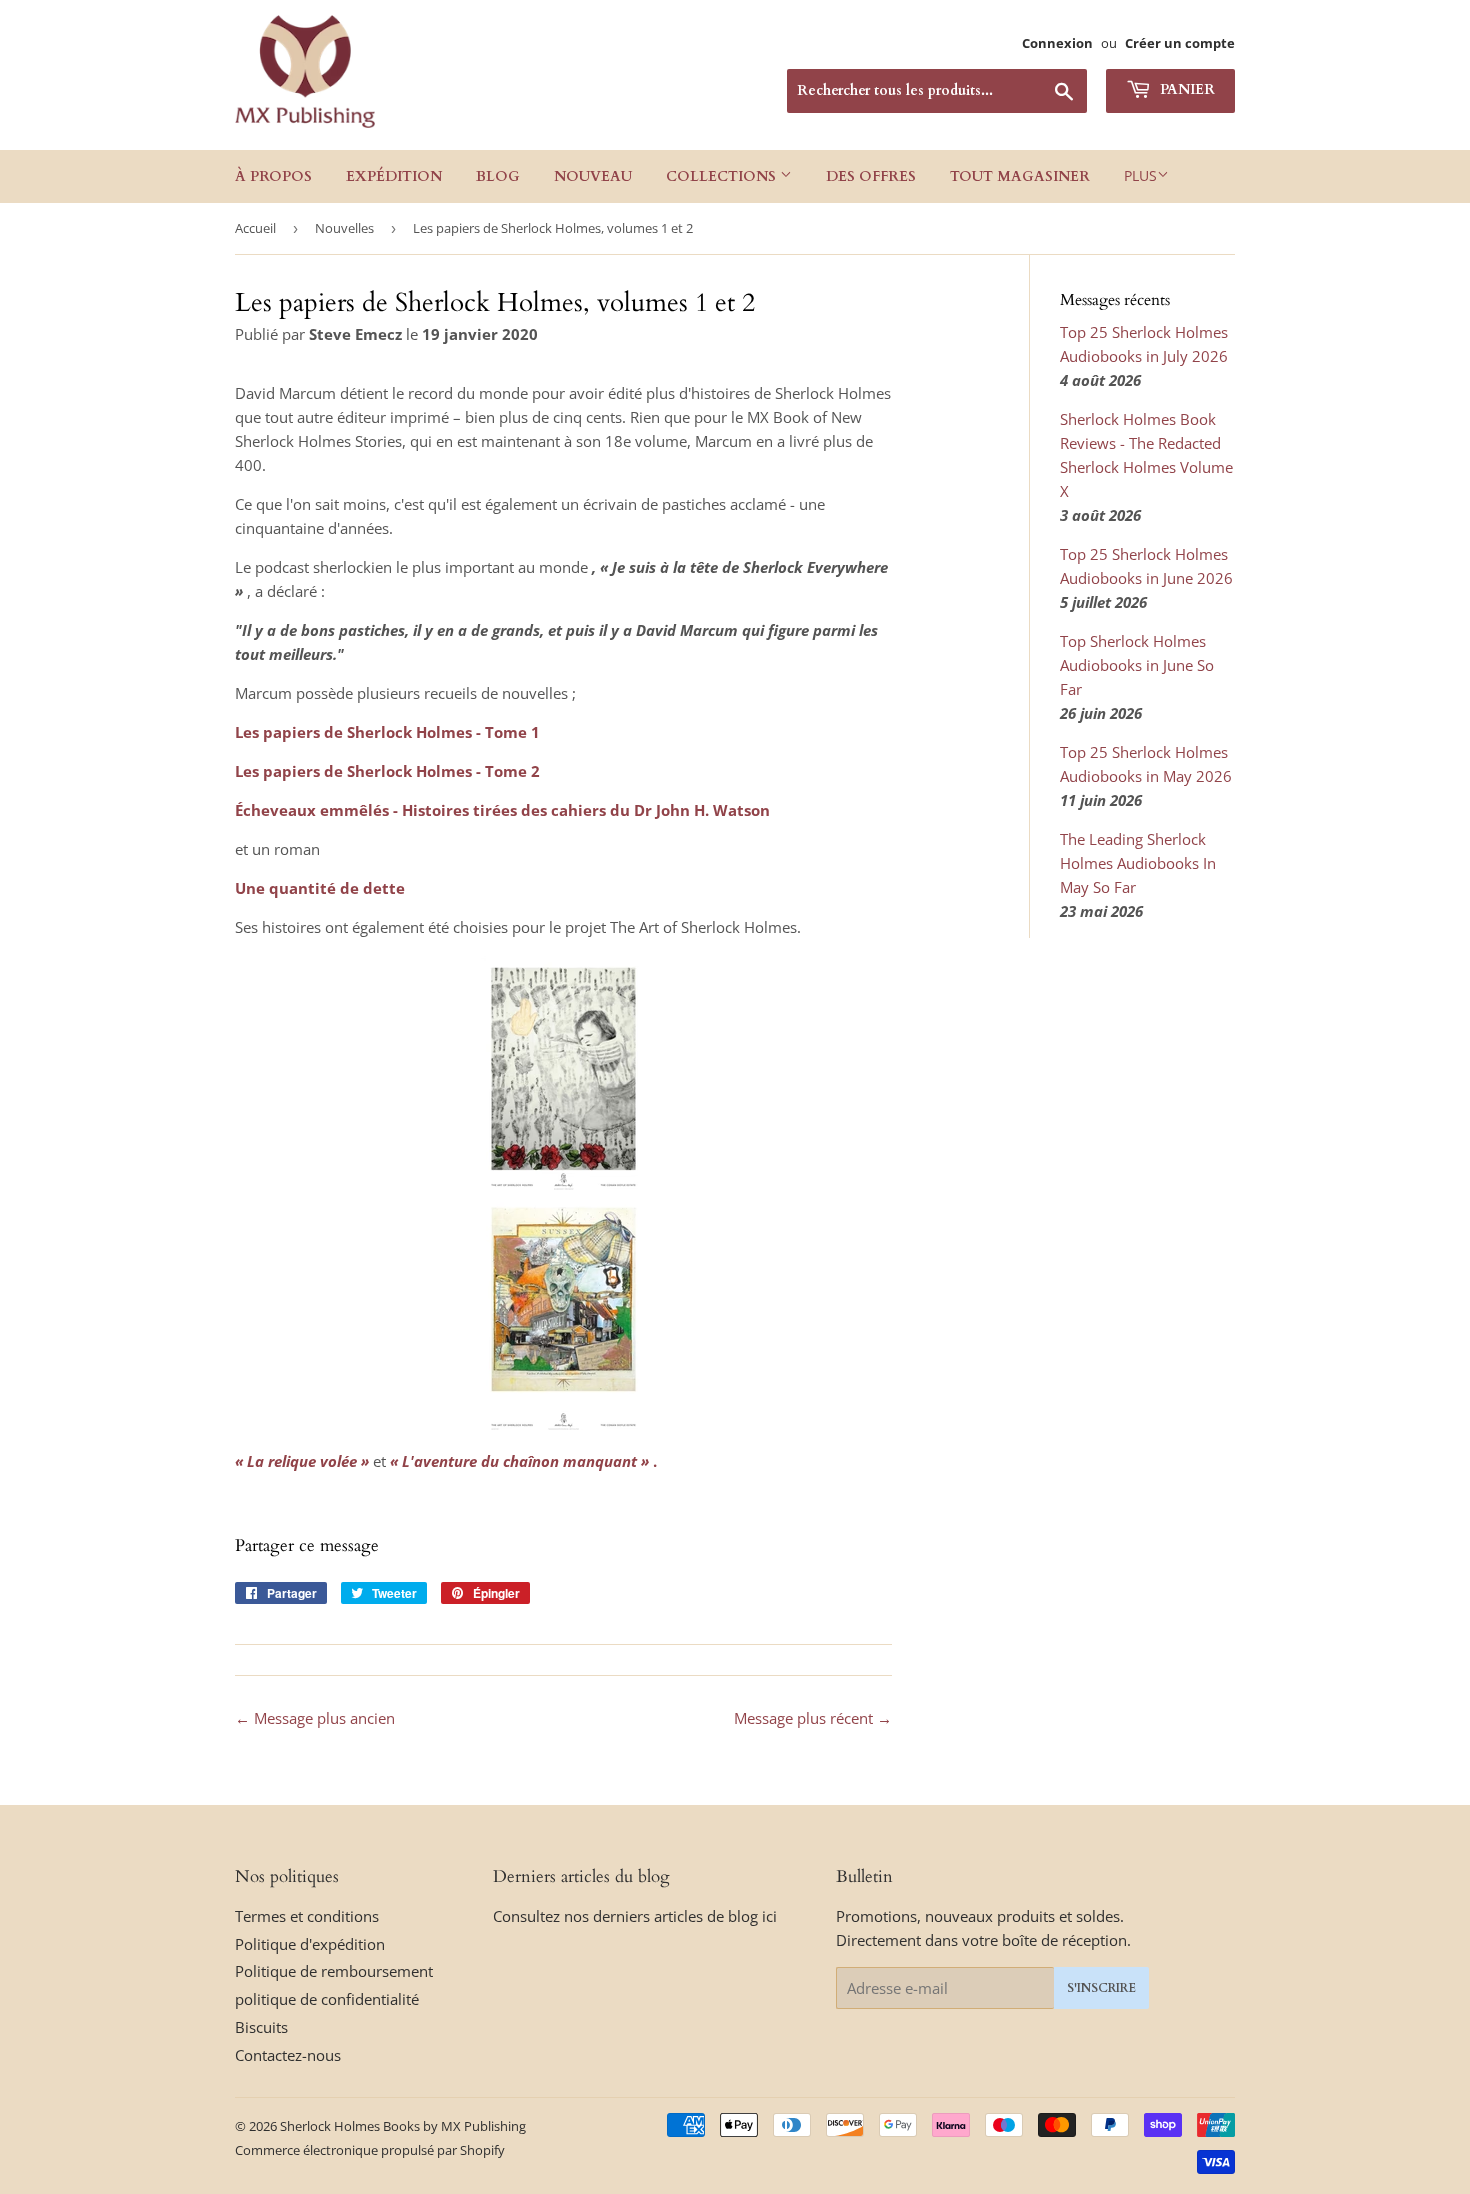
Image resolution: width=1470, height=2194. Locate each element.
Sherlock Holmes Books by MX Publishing (403, 2126)
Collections (723, 176)
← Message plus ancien (315, 1718)
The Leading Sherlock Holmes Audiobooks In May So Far (1138, 863)
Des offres (871, 176)
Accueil (255, 228)
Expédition (394, 176)
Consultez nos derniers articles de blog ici (635, 1916)
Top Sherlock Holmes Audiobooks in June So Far (1137, 665)
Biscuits (261, 2027)
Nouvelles (344, 228)
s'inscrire (1101, 1988)
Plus (1140, 175)
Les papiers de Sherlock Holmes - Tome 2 (387, 771)
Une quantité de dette (320, 888)
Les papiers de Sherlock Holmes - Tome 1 (387, 732)
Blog (498, 176)
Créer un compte (1180, 43)
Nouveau (593, 176)
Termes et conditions (307, 1916)
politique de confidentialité (327, 1999)
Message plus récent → (813, 1718)
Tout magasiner (1020, 176)
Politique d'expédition (310, 1944)
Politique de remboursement (334, 1971)
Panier (1185, 89)
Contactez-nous (288, 2055)
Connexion (1057, 43)
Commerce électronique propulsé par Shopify (370, 2150)
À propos (273, 176)
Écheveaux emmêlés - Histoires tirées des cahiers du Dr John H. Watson (502, 810)
